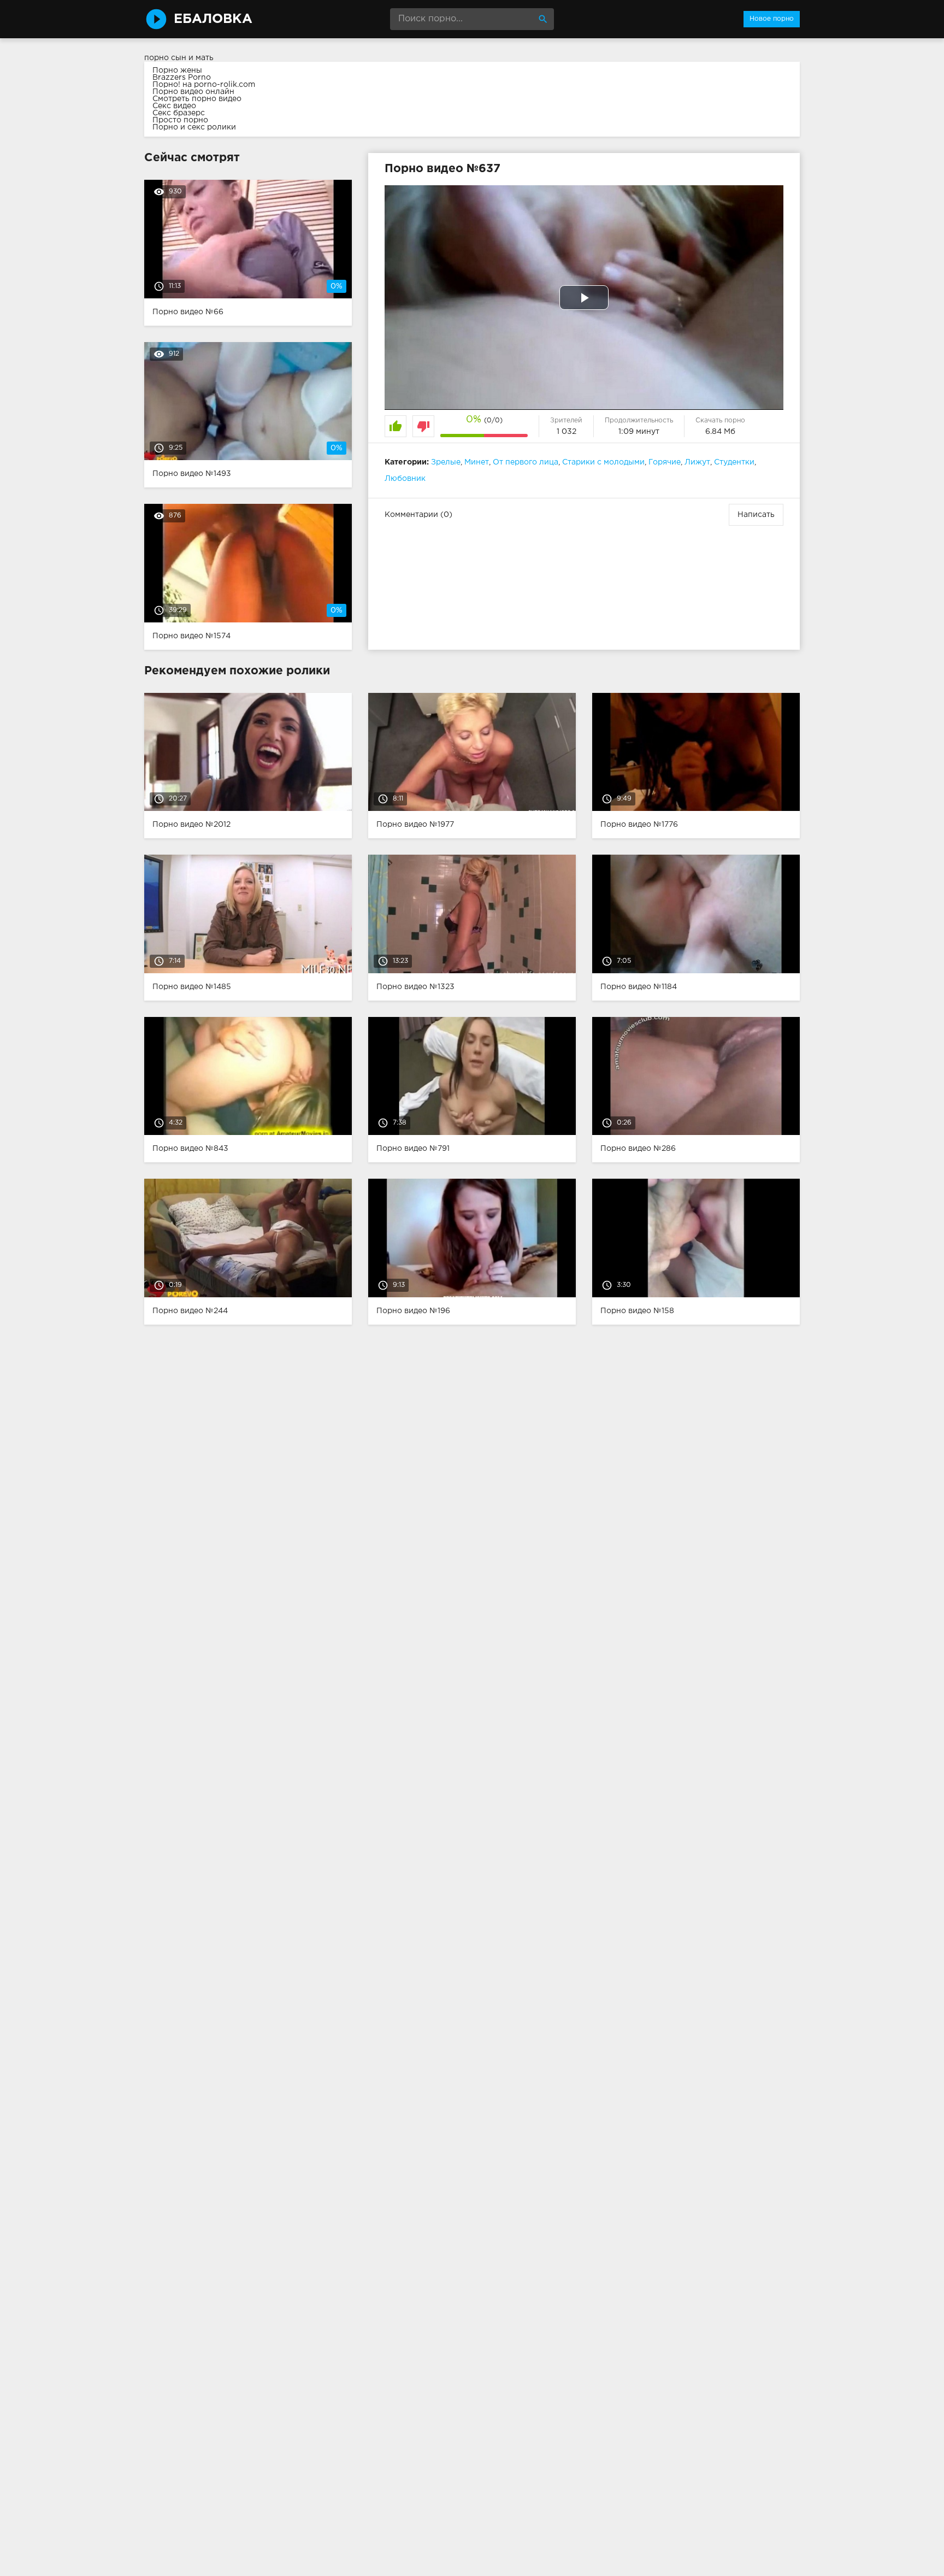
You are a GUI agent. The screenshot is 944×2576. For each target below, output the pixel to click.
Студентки (734, 462)
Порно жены (177, 70)
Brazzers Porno (182, 78)
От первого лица (526, 462)
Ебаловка (213, 19)
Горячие (665, 462)
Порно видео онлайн (193, 92)
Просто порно (180, 120)
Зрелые (446, 462)
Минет (477, 462)
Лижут (697, 462)
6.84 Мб (720, 432)
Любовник (405, 479)
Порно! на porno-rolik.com (204, 85)
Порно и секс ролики (194, 127)
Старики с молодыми (603, 462)
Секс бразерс (179, 113)
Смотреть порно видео (197, 99)
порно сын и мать (179, 58)
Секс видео (174, 106)
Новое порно (772, 19)
